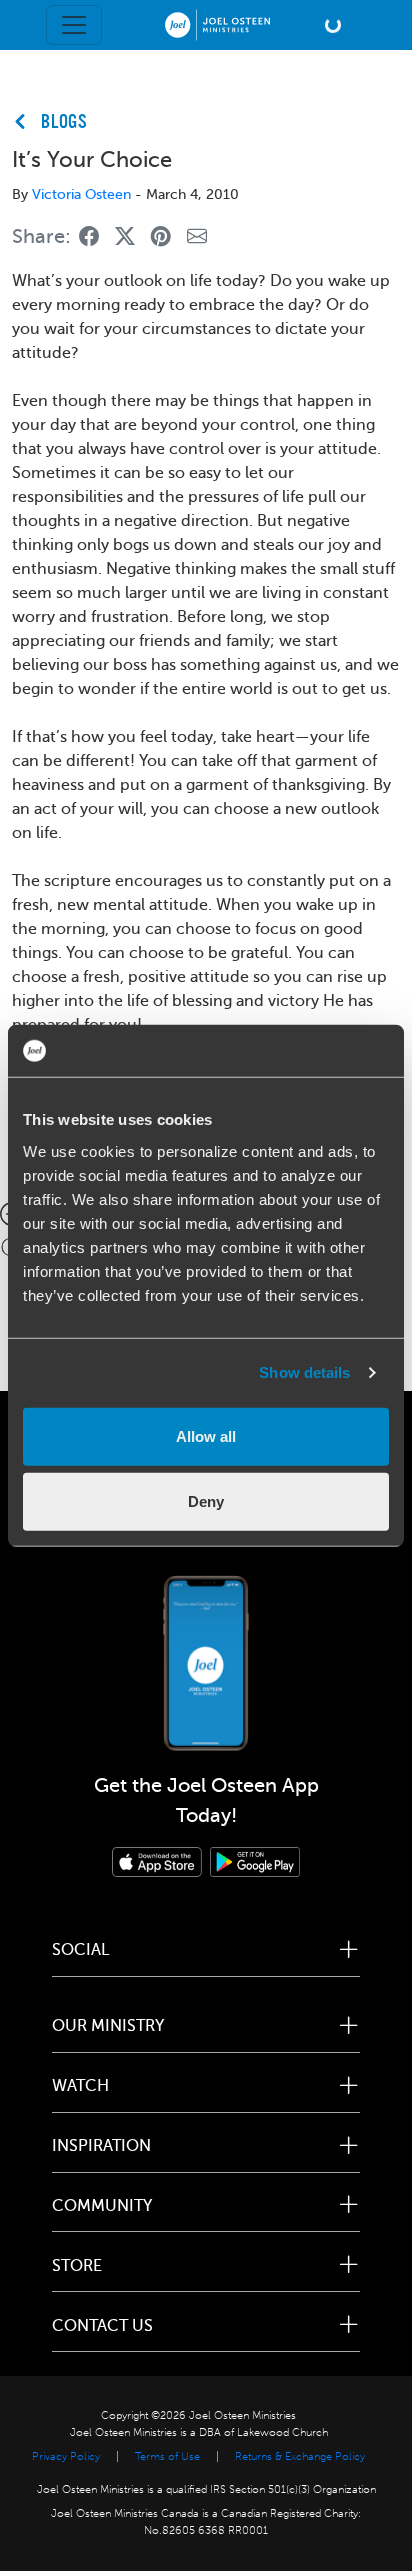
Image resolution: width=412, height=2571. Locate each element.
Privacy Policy (66, 2456)
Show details (304, 1372)
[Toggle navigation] (74, 25)
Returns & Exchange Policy (300, 2456)
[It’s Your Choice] (89, 237)
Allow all (206, 1435)
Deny (206, 1501)
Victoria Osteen (81, 194)
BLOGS (64, 123)
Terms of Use (167, 2456)
